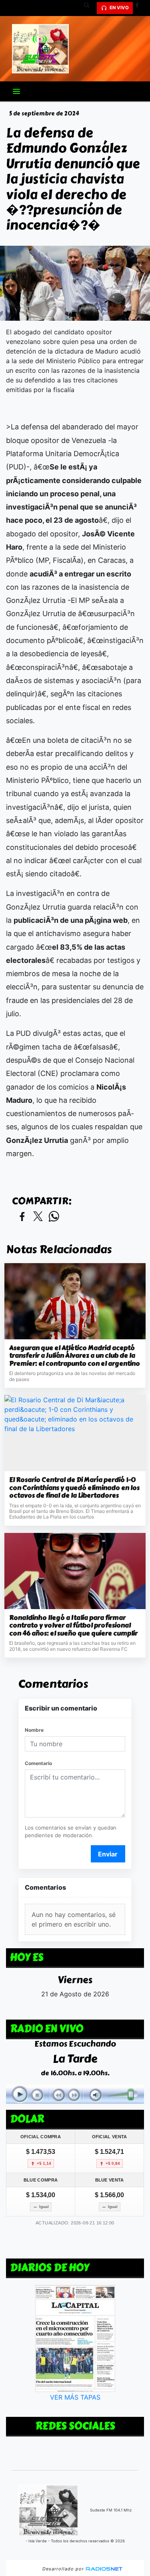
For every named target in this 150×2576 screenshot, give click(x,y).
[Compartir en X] (38, 1217)
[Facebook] (140, 8)
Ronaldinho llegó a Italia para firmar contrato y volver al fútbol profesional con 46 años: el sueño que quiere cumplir (73, 1626)
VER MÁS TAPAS (75, 2398)
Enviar (108, 1854)
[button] (90, 8)
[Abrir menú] (16, 91)
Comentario (38, 1763)
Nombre (34, 1730)
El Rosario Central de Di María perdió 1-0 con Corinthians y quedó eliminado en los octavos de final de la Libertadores (74, 1488)
